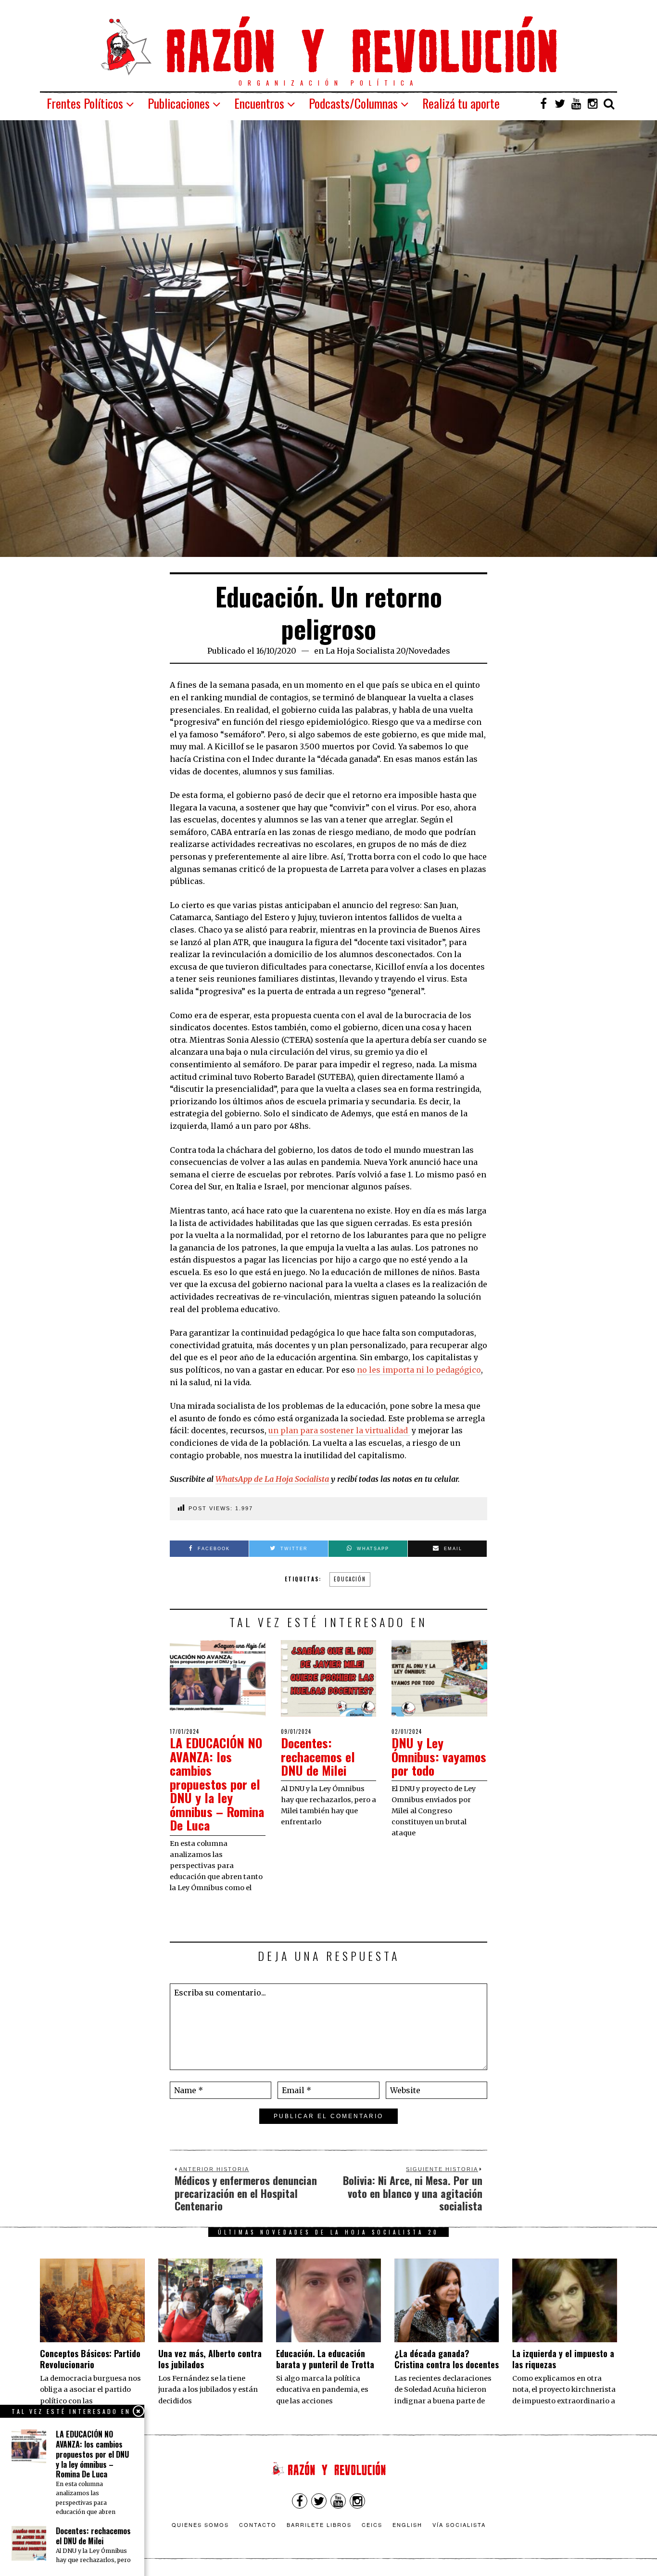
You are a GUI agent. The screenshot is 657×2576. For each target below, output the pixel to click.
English (407, 2525)
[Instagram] (593, 103)
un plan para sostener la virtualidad (339, 1430)
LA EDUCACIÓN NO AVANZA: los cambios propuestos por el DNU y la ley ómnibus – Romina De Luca (217, 1784)
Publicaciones (179, 103)
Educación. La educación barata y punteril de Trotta (325, 2359)
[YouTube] (576, 103)
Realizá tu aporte (461, 103)
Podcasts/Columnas (353, 103)
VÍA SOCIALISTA (459, 2525)
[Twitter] (560, 103)
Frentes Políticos (85, 103)
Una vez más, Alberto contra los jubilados (210, 2359)
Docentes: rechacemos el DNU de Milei (318, 1756)
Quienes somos (200, 2525)
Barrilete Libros (319, 2525)
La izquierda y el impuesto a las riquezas (563, 2359)
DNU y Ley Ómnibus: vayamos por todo (439, 1756)
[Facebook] (543, 103)
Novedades (429, 651)
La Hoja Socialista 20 (366, 651)
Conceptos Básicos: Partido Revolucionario (90, 2359)
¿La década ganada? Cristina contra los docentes (447, 2359)
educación (350, 1579)
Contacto (258, 2525)
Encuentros (259, 103)
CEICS (372, 2525)
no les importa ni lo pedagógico (419, 1370)
